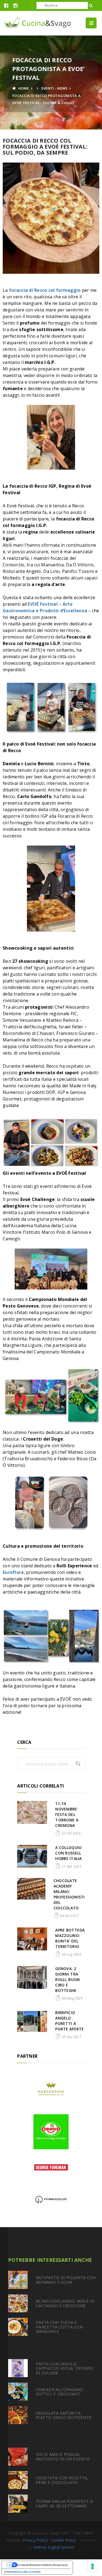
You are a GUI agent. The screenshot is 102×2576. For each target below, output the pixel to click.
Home (23, 88)
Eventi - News (55, 88)
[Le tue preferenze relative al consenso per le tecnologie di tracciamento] (92, 2566)
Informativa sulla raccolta (22, 2572)
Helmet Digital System (54, 2547)
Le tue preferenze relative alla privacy (43, 2565)
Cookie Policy (64, 2540)
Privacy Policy (35, 2540)
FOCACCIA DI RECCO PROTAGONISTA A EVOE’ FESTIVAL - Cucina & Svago (46, 99)
